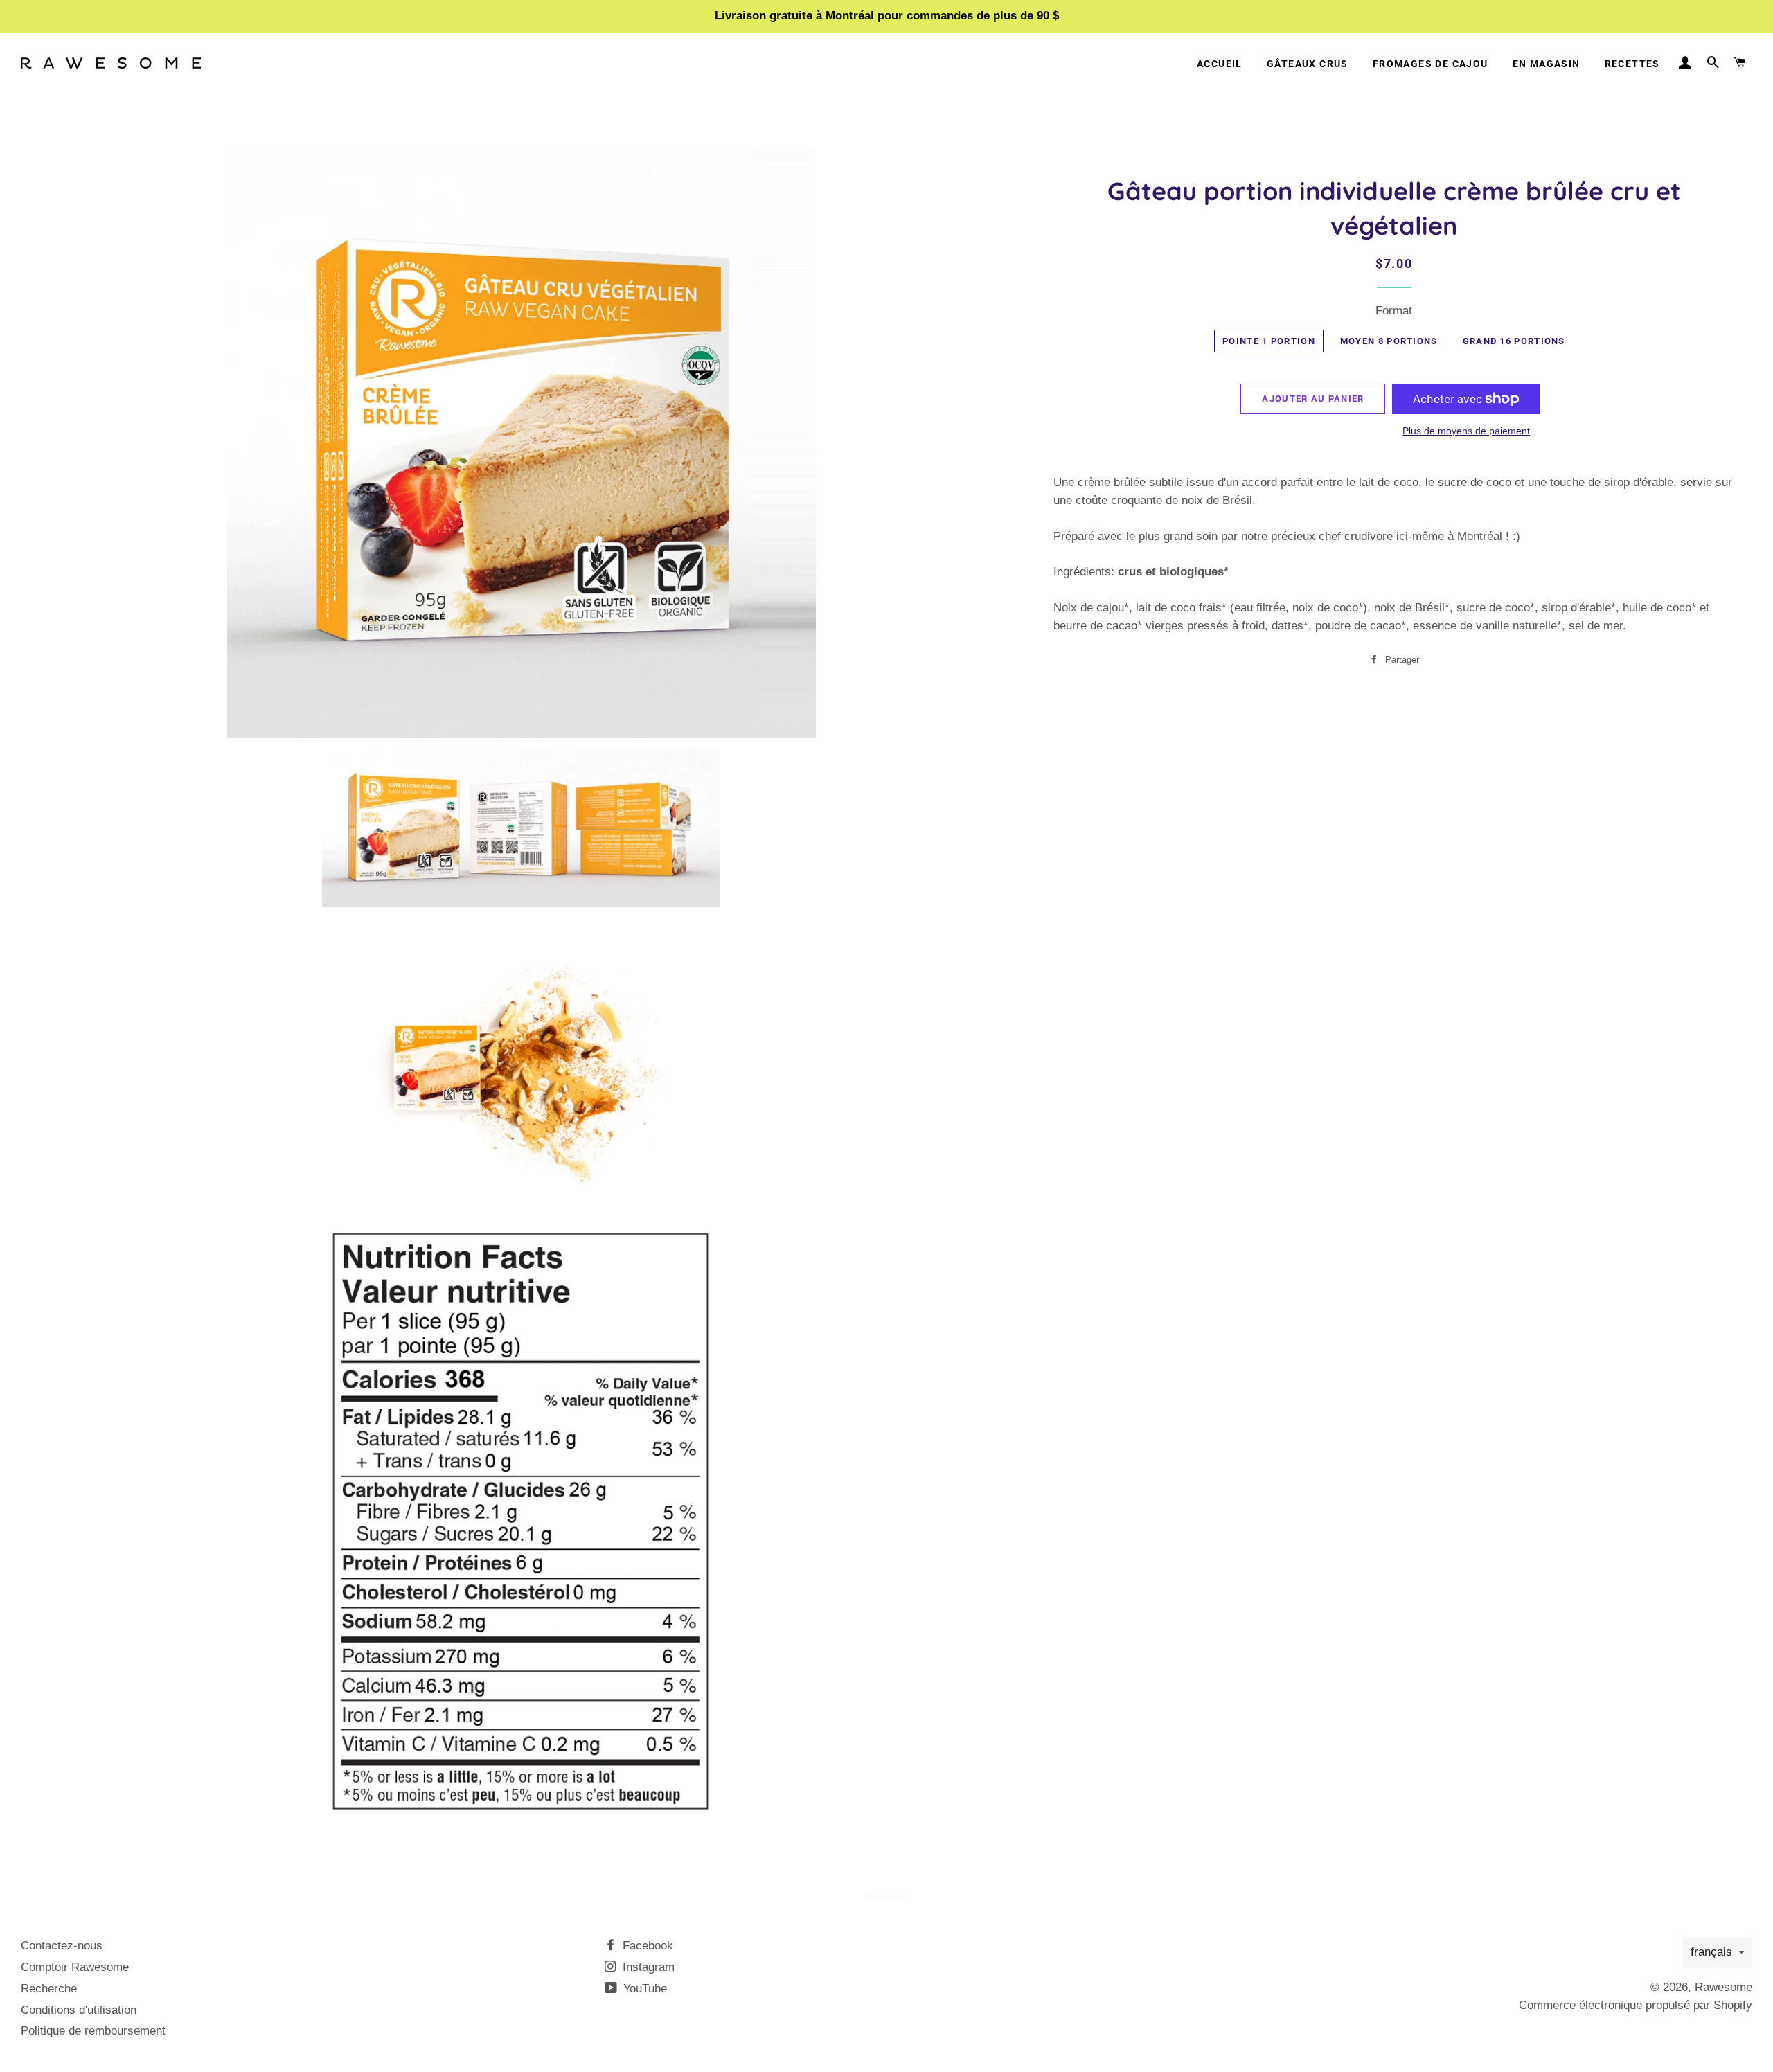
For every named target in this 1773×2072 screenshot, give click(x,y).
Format (1394, 311)
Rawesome (1723, 1987)
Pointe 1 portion (1269, 341)
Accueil (1220, 64)
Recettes (1632, 64)
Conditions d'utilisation (79, 2010)
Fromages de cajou (1431, 64)
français (1711, 1952)
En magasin (1547, 64)
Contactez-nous (62, 1946)
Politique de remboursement (93, 2031)
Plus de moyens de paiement (1466, 431)
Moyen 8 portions (1389, 341)
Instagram (647, 1967)
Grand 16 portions (1514, 341)
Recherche (49, 1989)
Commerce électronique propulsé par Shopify (1636, 2005)
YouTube (643, 1989)
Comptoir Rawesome (75, 1967)
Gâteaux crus (1308, 64)
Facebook (646, 1946)
